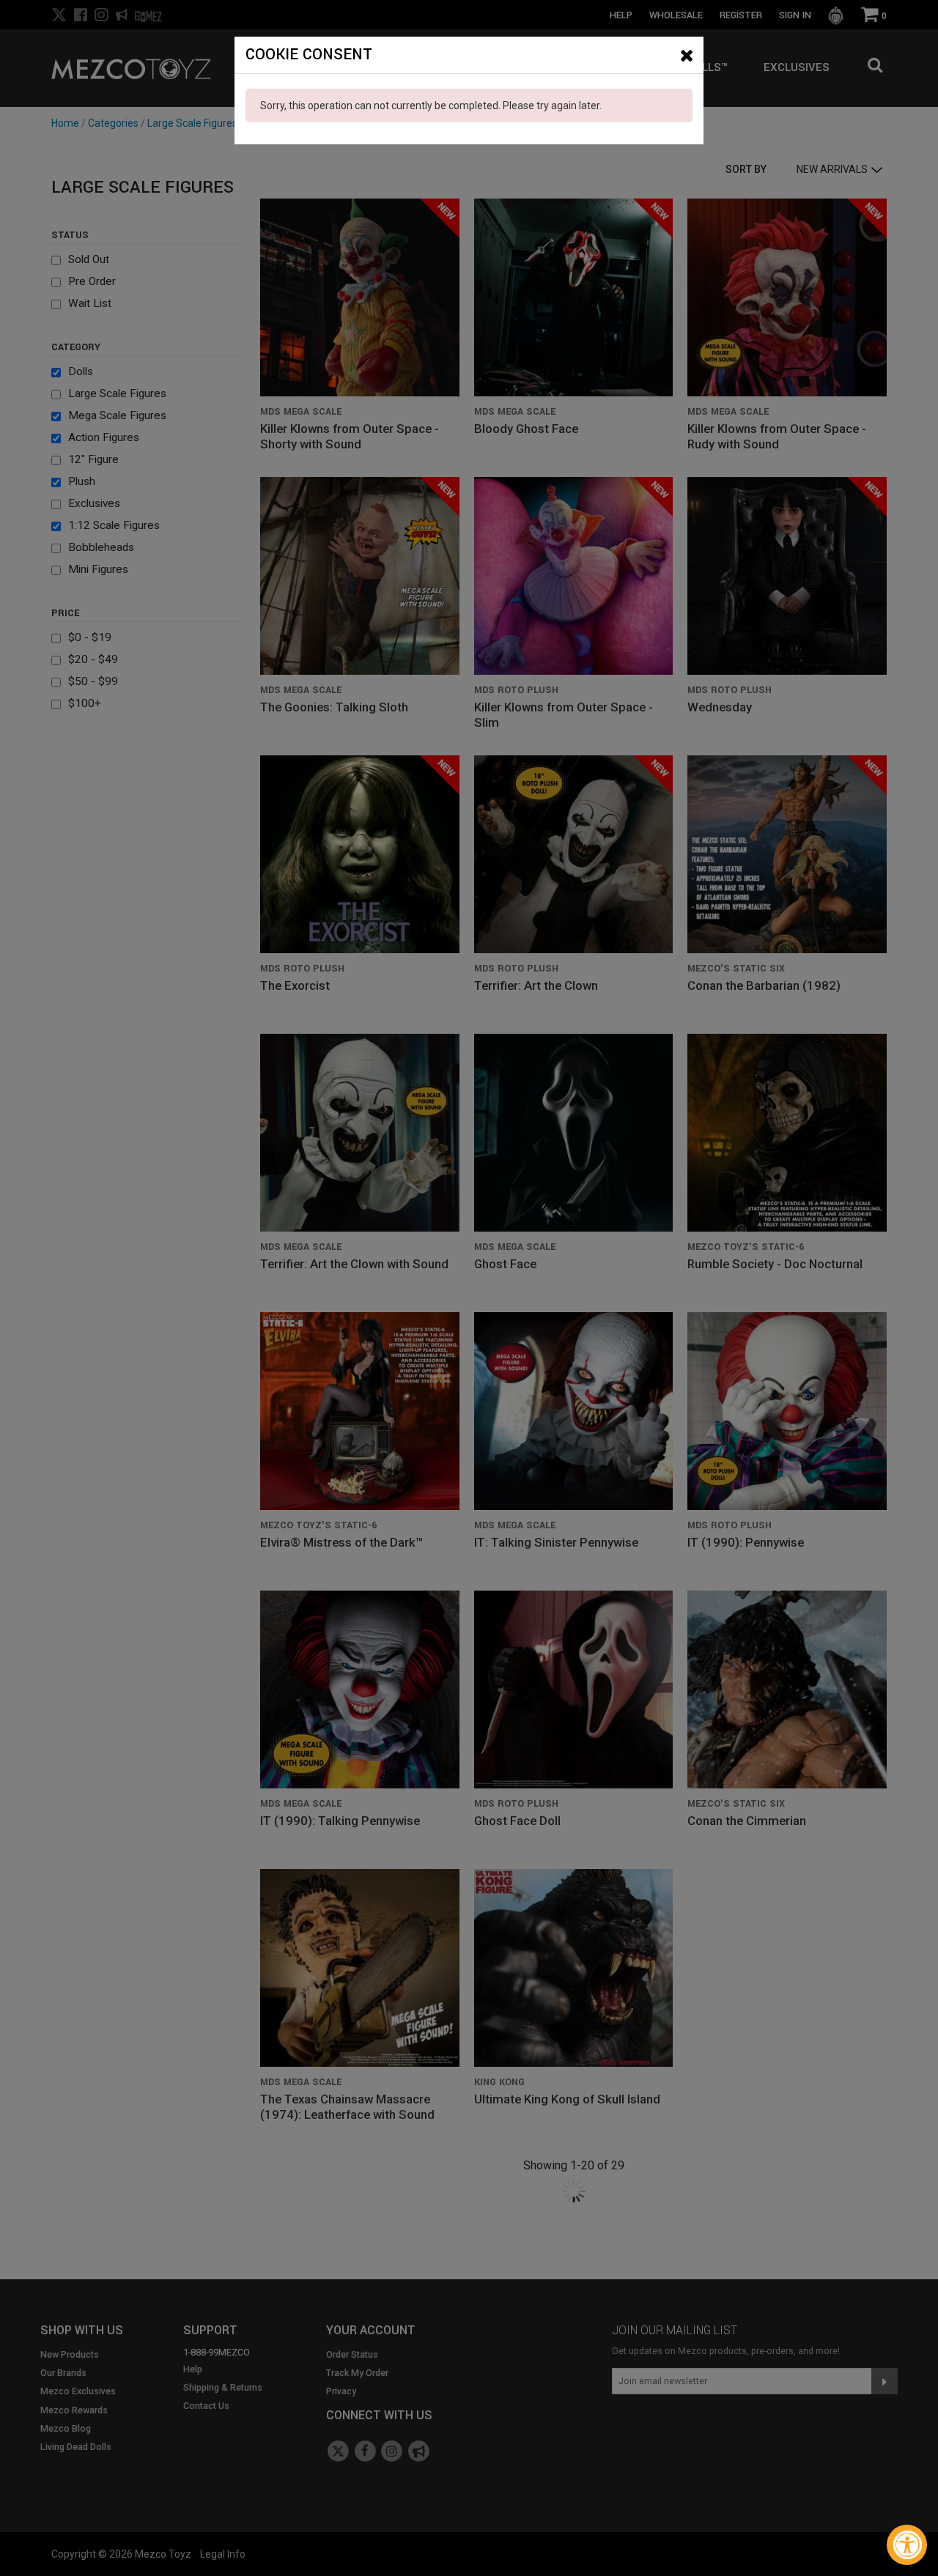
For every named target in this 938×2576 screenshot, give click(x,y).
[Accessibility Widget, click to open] (907, 2545)
